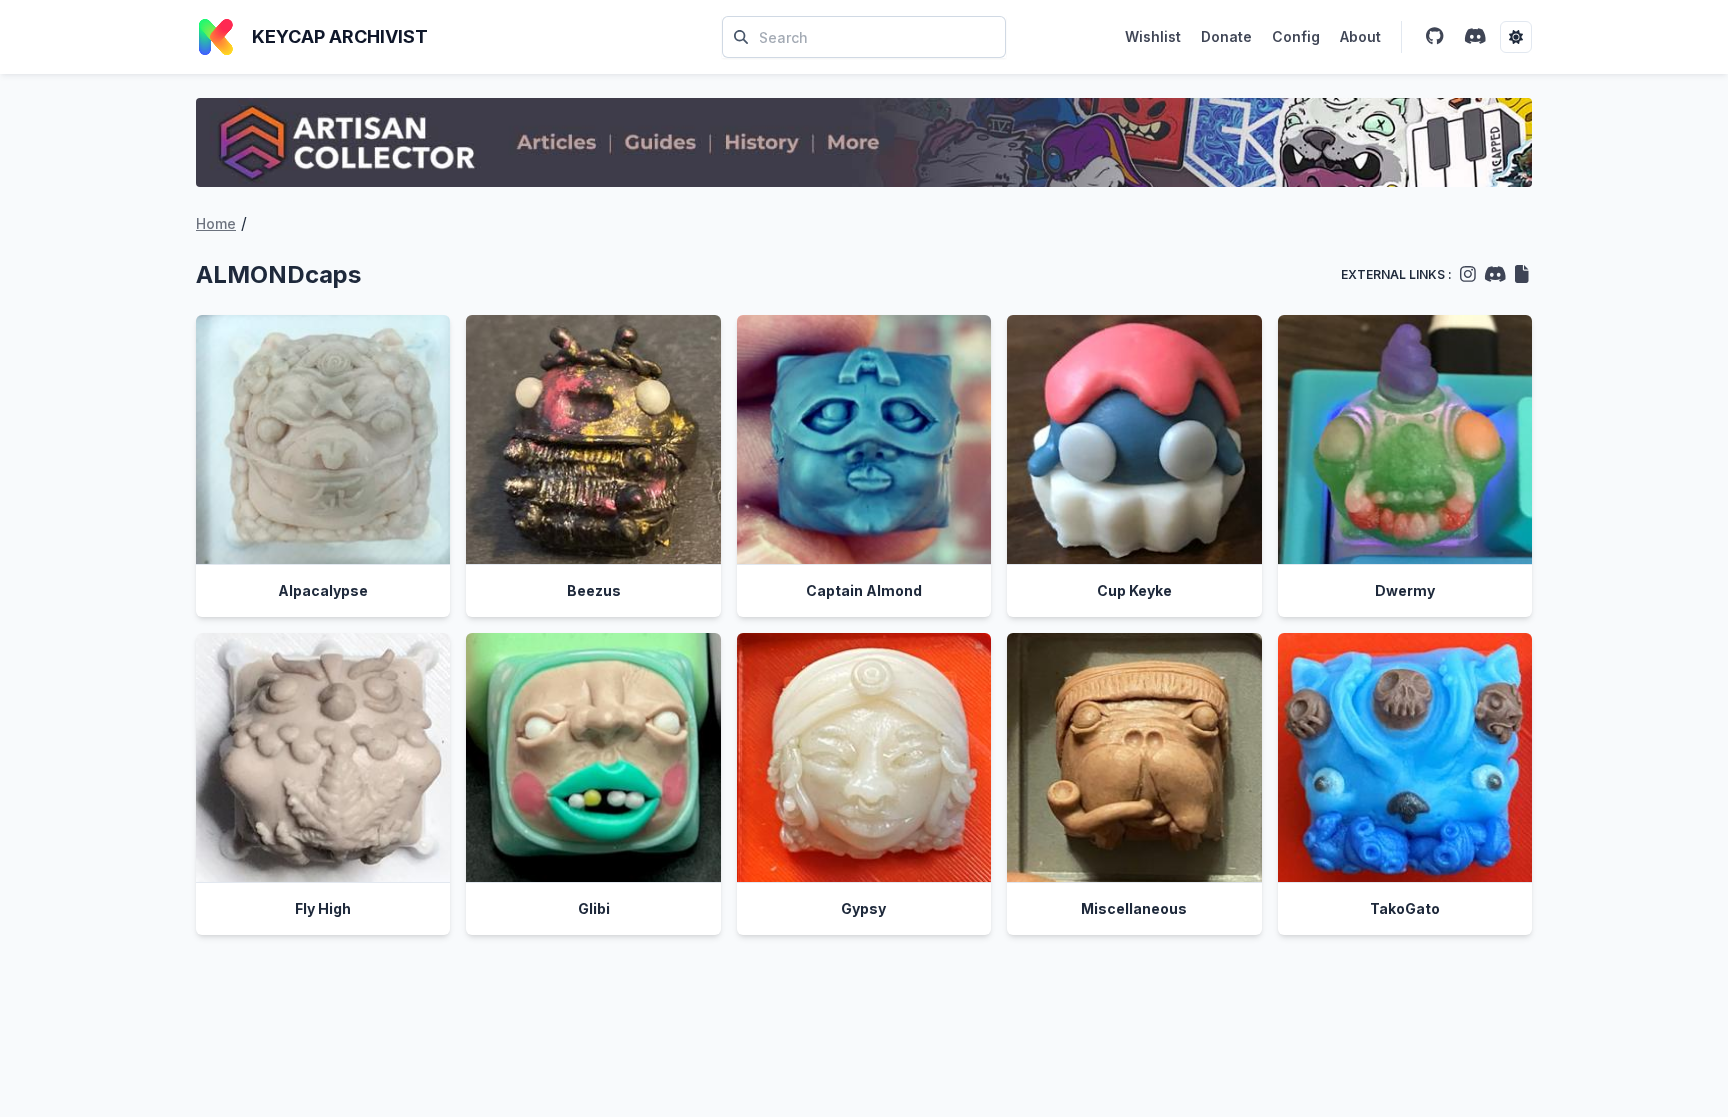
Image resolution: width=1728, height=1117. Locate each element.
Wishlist (1153, 36)
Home (216, 223)
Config (1296, 36)
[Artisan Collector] (864, 142)
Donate (1226, 36)
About (1360, 36)
